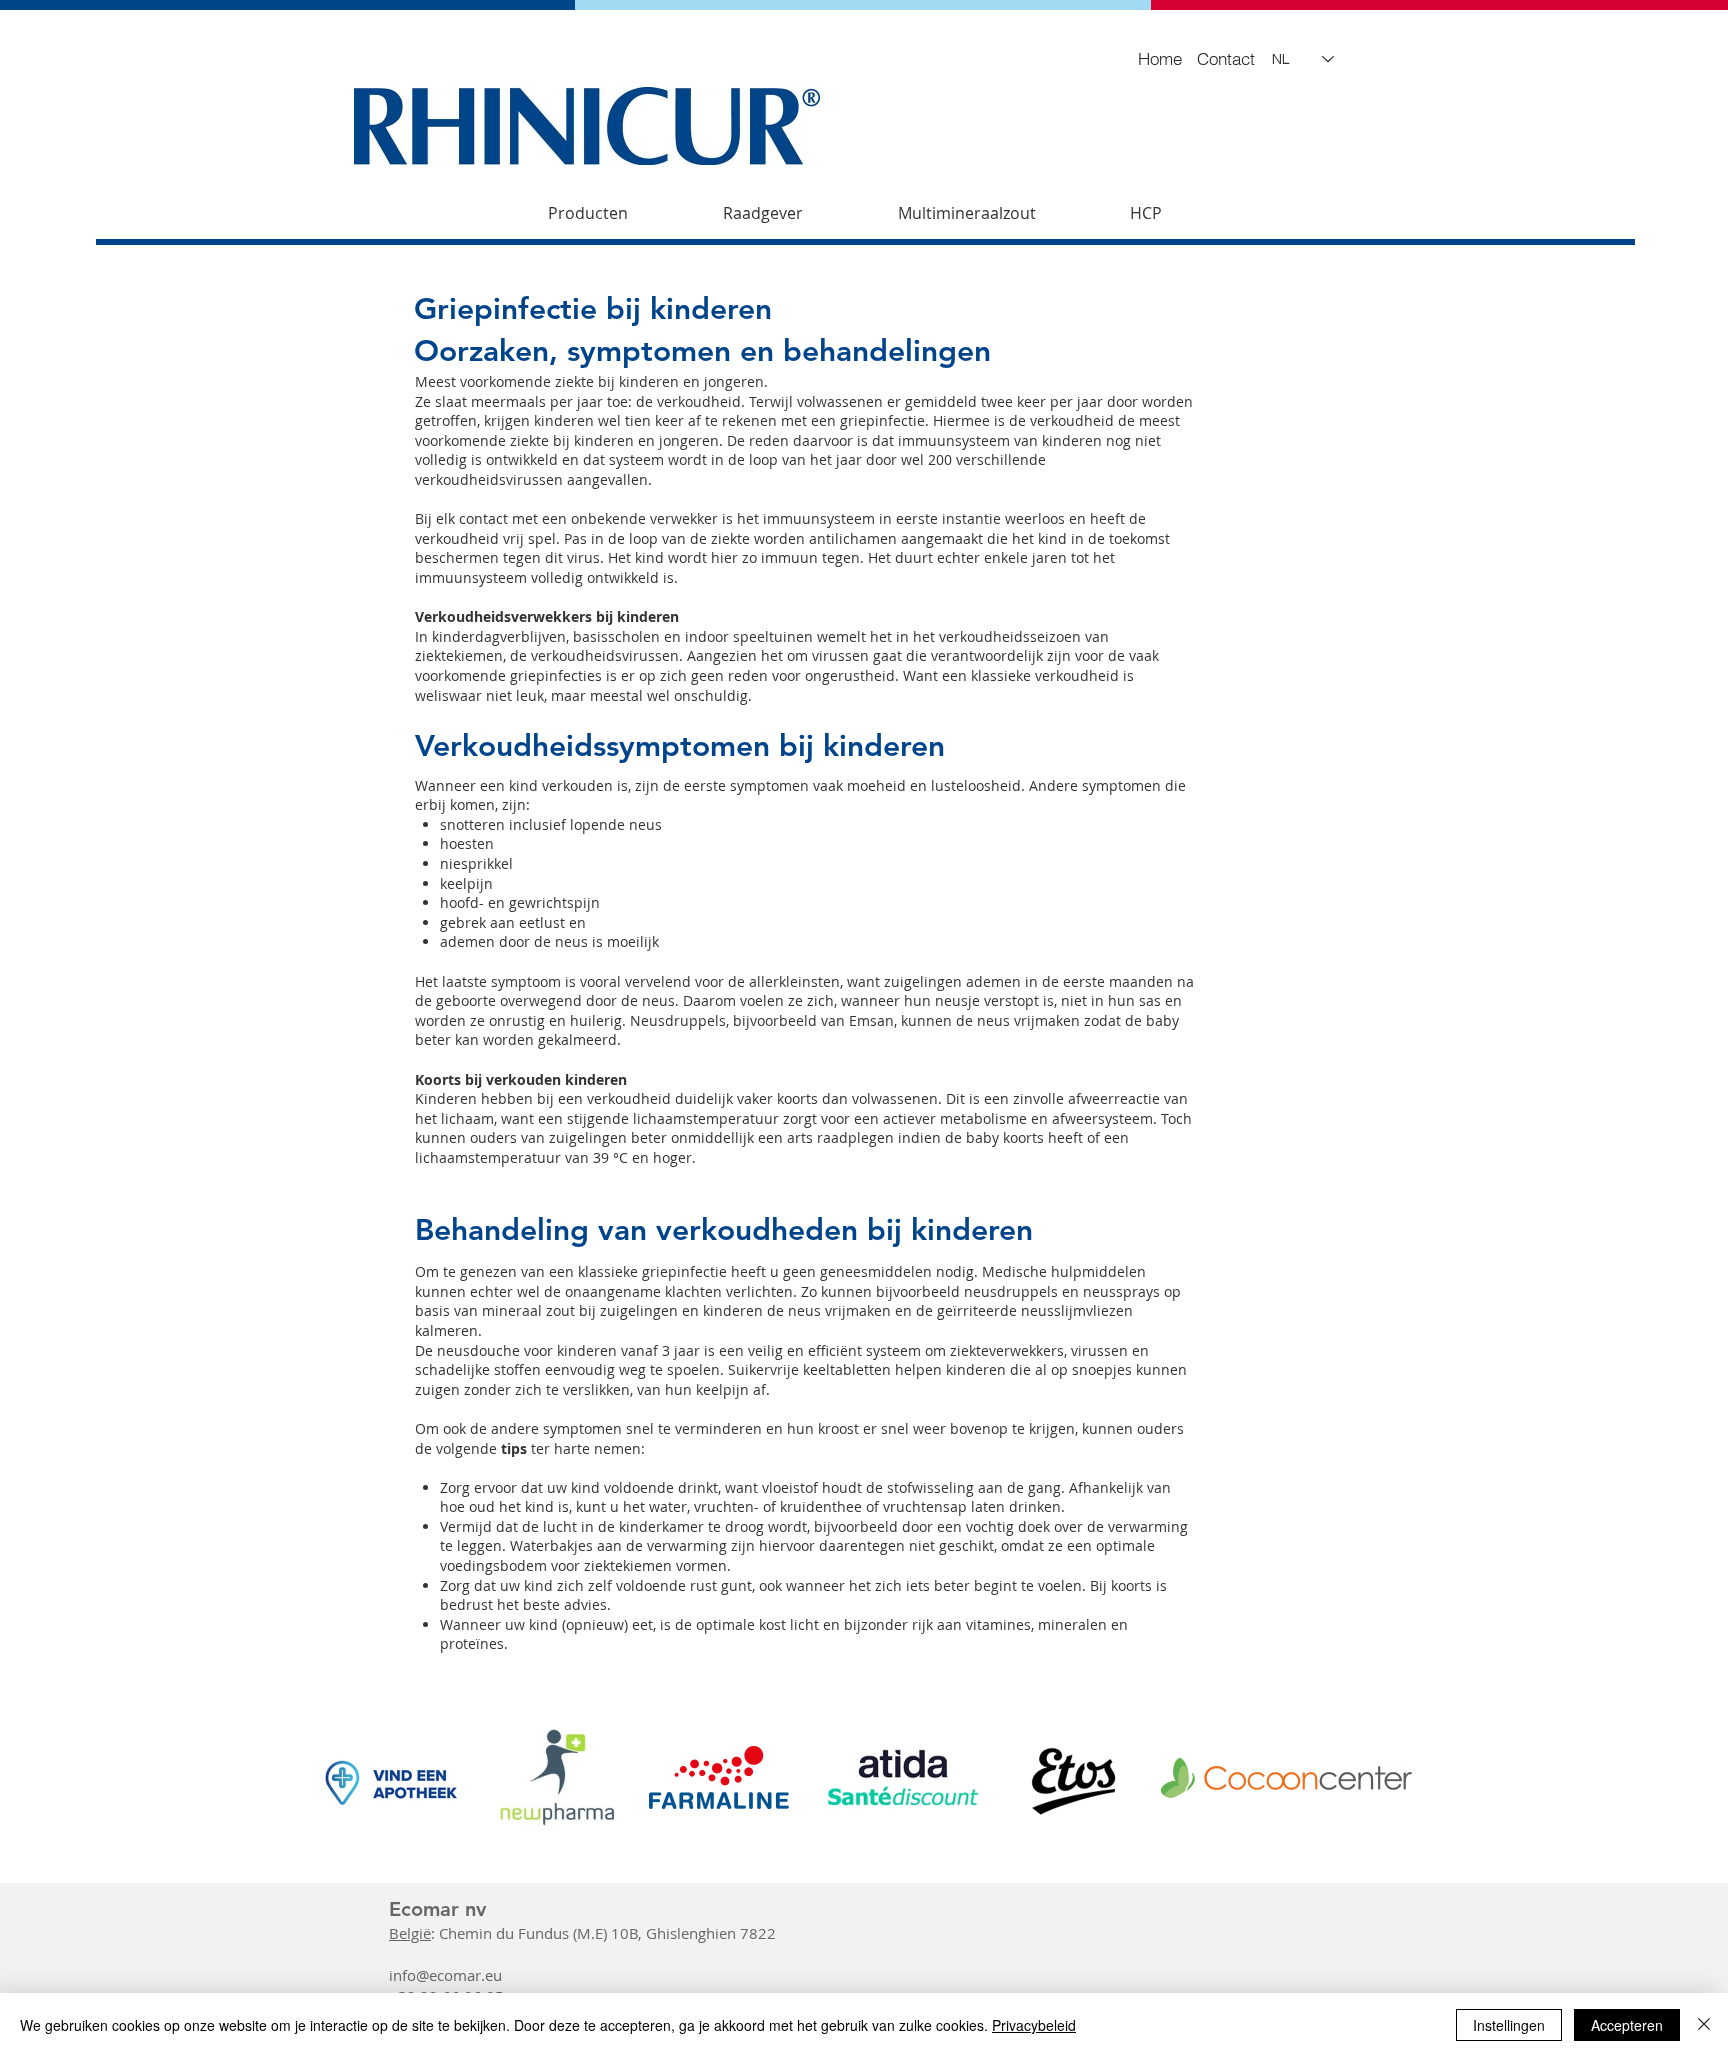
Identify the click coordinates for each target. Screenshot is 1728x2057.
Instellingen (1509, 2025)
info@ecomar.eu (445, 1975)
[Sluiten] (1704, 2025)
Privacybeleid (1034, 2025)
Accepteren (1627, 2025)
